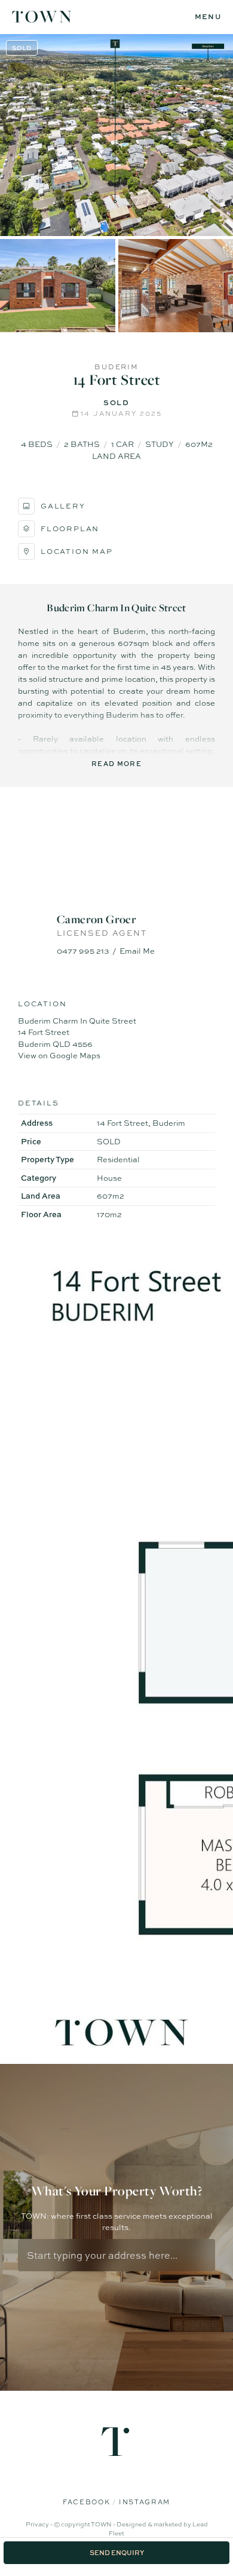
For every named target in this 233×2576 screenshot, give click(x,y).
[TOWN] (42, 18)
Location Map (77, 552)
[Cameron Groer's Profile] (116, 856)
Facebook (88, 2502)
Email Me (137, 951)
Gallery (63, 506)
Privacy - (40, 2524)
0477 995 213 (83, 951)
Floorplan (70, 529)
